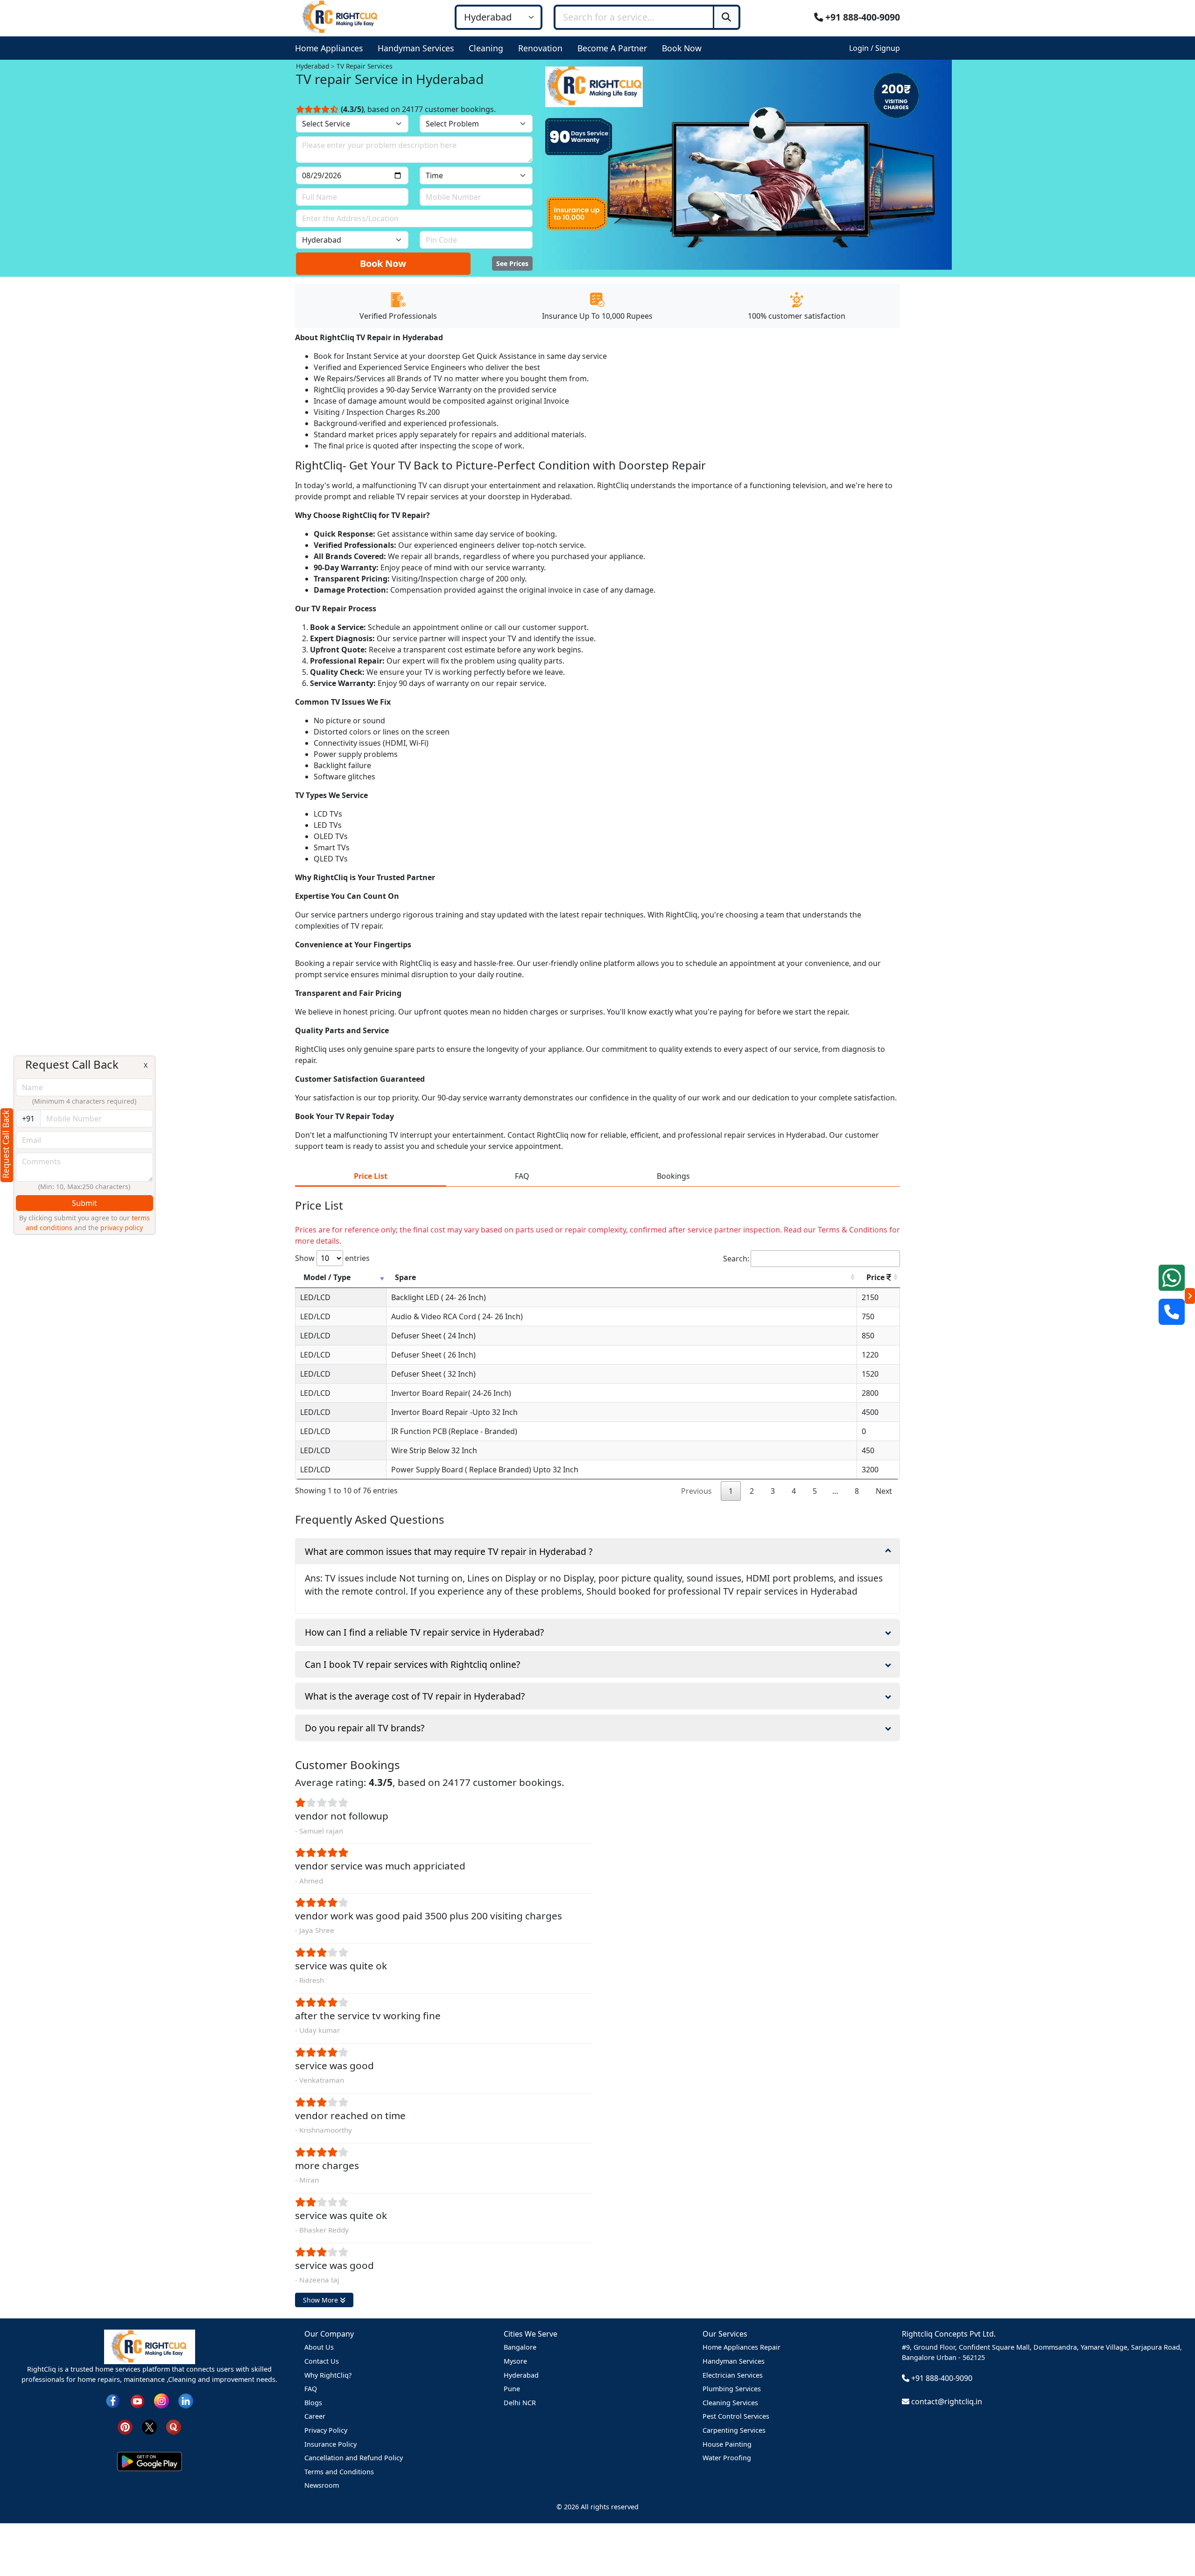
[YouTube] (137, 2400)
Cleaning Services (730, 2403)
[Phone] (1172, 1312)
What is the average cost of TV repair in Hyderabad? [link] (415, 1696)
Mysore (515, 2361)
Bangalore (520, 2347)
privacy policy (122, 1228)
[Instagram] (162, 2400)
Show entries (332, 1258)
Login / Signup (875, 48)
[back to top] (1172, 2535)
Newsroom (322, 2485)
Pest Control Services (736, 2416)
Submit (84, 1203)
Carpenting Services (734, 2430)
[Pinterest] (125, 2426)
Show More (321, 2300)
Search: (736, 1259)
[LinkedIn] (186, 2400)
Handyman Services (734, 2361)
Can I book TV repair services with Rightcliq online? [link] (412, 1664)
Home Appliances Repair (742, 2347)
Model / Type (327, 1277)
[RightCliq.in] (341, 16)
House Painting (727, 2444)
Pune (512, 2389)
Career (315, 2416)
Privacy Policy (326, 2430)
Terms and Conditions (339, 2472)
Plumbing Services (732, 2389)
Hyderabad (521, 2375)
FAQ (311, 2389)
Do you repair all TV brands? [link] (365, 1728)
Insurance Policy (330, 2444)
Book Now (383, 263)
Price (876, 1277)
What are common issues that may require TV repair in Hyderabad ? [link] (449, 1551)
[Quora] (174, 2426)
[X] (149, 2426)
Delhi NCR (520, 2403)
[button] (331, 48)
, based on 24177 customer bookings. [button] (418, 109)
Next (884, 1491)
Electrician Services (733, 2375)
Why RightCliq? (328, 2375)
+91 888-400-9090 (861, 17)
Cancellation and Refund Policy (354, 2458)
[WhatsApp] (1172, 1278)
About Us (319, 2347)
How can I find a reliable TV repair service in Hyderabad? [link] (424, 1632)
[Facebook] (113, 2400)
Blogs (313, 2403)
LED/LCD (315, 1297)
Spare (405, 1277)
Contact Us (322, 2361)
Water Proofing (727, 2458)
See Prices (512, 263)
